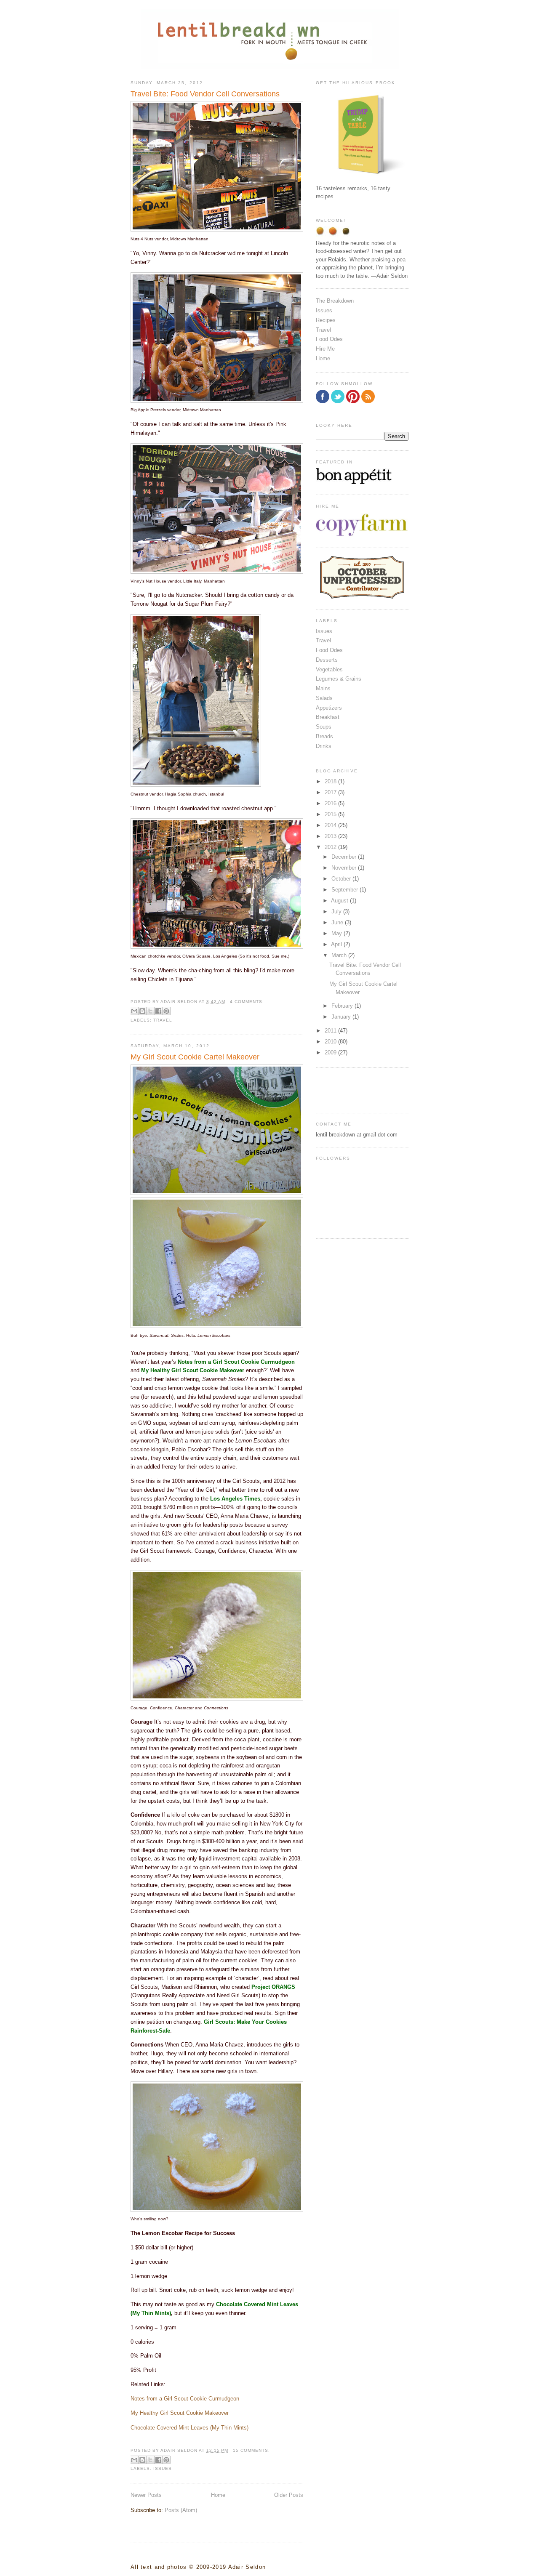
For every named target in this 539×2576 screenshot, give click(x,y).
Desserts (327, 660)
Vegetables (329, 669)
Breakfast (328, 717)
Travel (163, 1020)
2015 (331, 814)
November (345, 868)
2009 (331, 1052)
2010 (331, 1042)
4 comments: (247, 1002)
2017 (331, 792)
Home (218, 2495)
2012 (331, 847)
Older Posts (289, 2495)
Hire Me (325, 349)
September (346, 890)
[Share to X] (150, 1011)
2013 (331, 836)
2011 (331, 1031)
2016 (331, 803)
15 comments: (251, 2450)
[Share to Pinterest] (166, 1011)
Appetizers (329, 708)
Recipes (326, 320)
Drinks (324, 746)
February (343, 1006)
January (342, 1017)
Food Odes (329, 339)
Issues (163, 2468)
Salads (324, 698)
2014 (331, 825)
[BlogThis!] (142, 1011)
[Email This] (134, 1011)
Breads (324, 736)
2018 (331, 781)
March (340, 955)
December (345, 857)
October (342, 879)
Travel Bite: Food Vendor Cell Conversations (205, 94)
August (340, 901)
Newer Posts (146, 2495)
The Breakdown (335, 301)
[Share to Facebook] (158, 1011)
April (337, 944)
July (337, 911)
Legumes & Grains (339, 679)
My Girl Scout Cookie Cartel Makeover (195, 1057)
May (338, 933)
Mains (323, 688)
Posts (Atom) (181, 2510)
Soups (324, 727)
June (338, 922)
